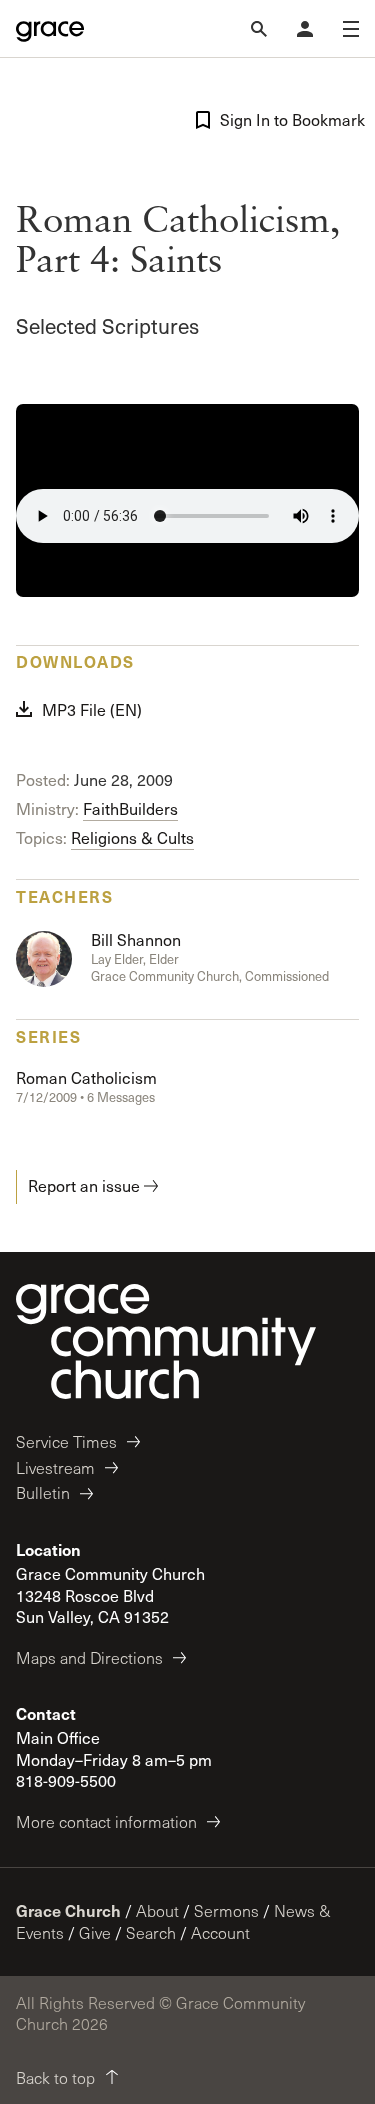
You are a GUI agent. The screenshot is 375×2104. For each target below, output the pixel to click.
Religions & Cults (132, 837)
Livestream (55, 1467)
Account (220, 1932)
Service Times (66, 1441)
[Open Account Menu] (305, 29)
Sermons (226, 1910)
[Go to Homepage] (50, 29)
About (157, 1910)
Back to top (55, 2077)
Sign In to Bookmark (290, 119)
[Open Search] (259, 29)
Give (95, 1932)
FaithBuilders (130, 808)
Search (151, 1932)
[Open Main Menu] (351, 29)
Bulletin (43, 1492)
